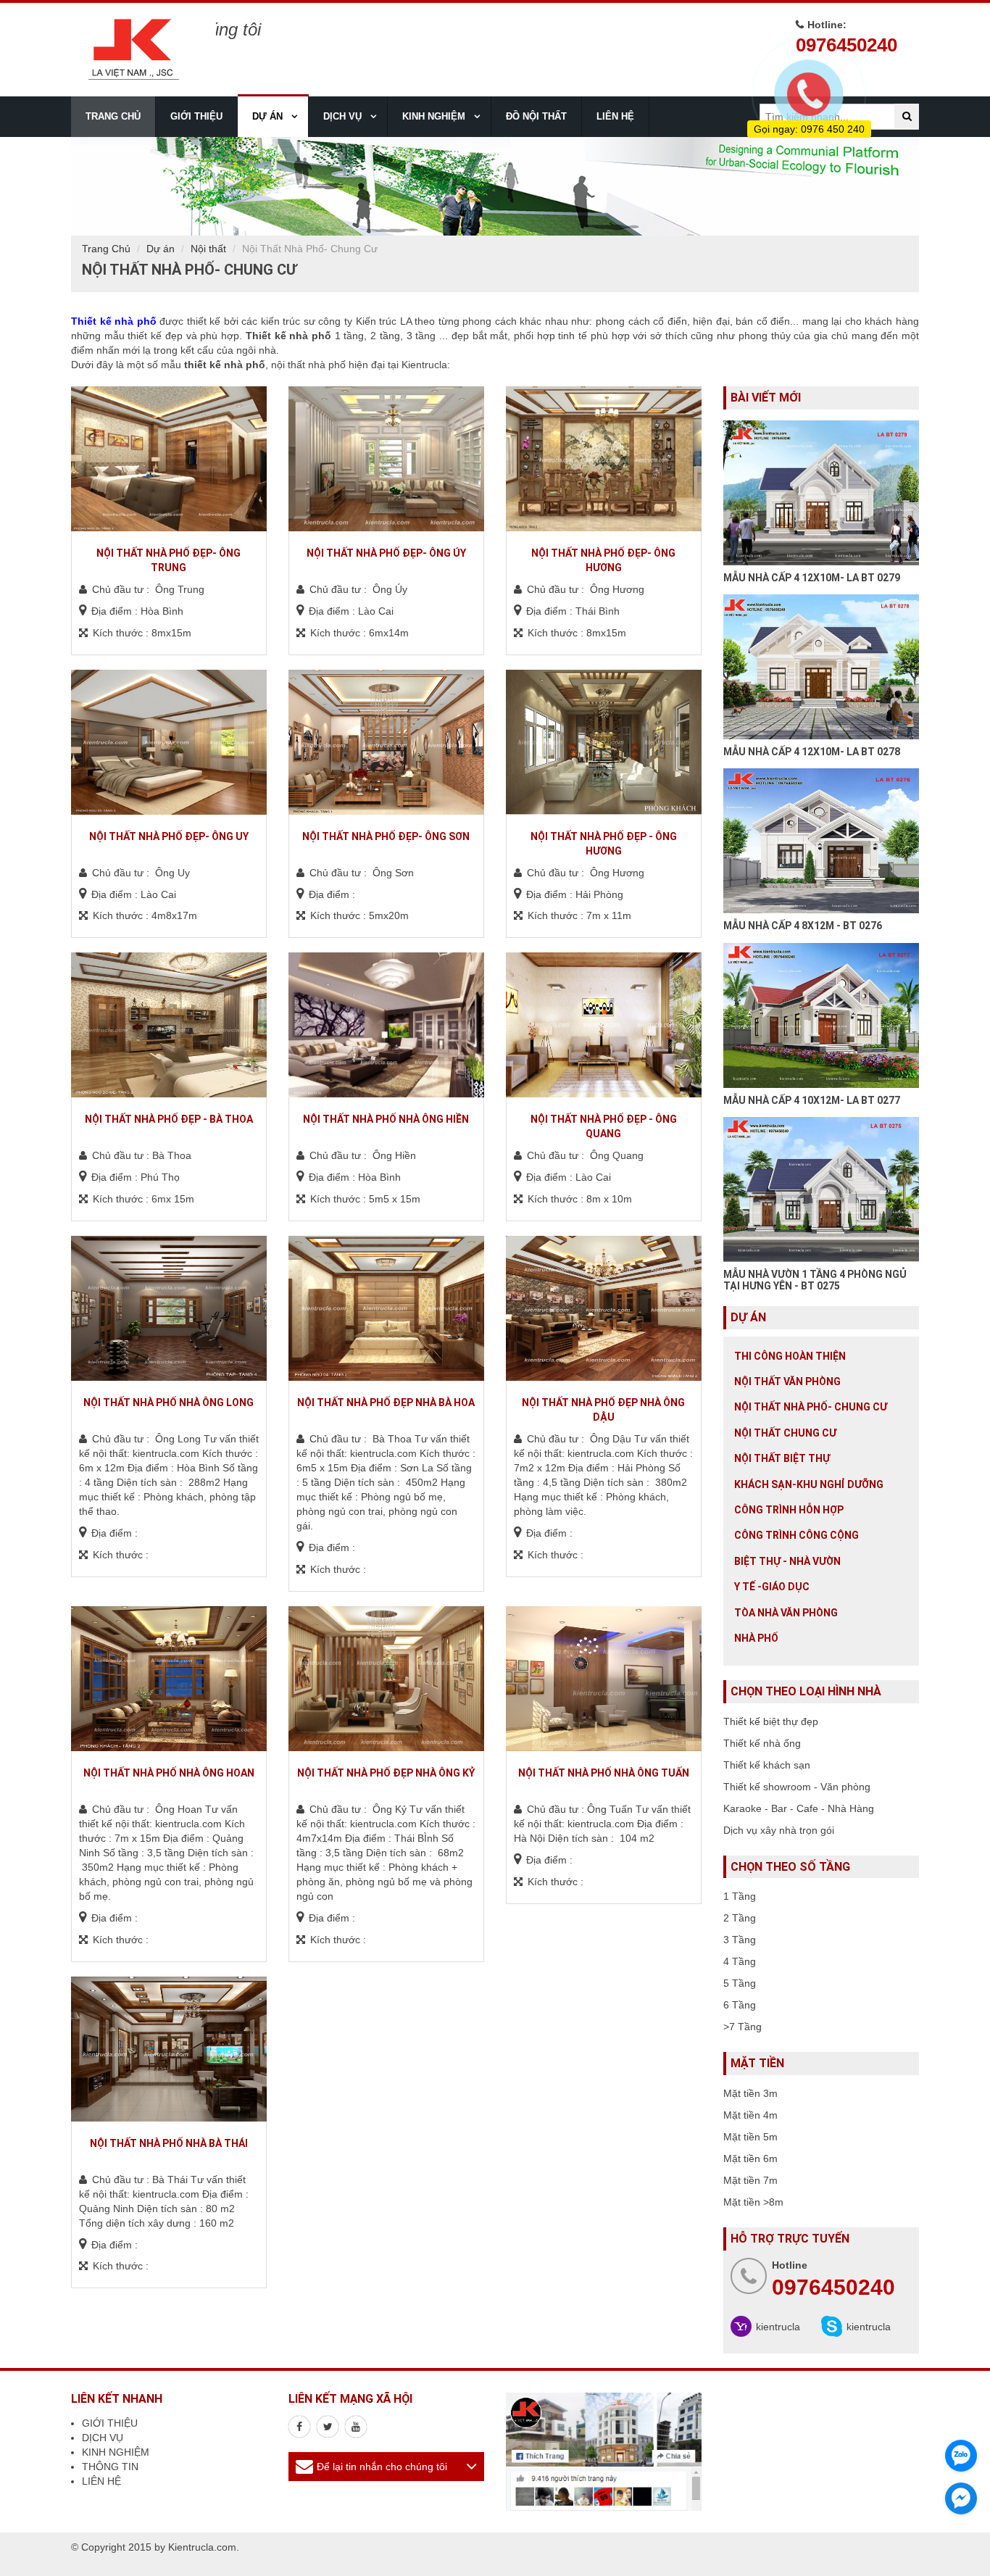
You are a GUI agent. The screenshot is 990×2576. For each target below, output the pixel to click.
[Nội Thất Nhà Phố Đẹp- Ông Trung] (169, 459)
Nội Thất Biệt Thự (782, 1458)
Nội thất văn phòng (787, 1382)
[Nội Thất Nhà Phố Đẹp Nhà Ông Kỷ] (386, 1679)
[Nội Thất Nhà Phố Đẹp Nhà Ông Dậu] (604, 1308)
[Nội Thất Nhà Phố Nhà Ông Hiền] (386, 1025)
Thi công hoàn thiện (790, 1356)
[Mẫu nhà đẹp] (356, 2427)
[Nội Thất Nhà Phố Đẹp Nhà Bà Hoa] (386, 1308)
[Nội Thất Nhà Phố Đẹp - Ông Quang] (604, 1025)
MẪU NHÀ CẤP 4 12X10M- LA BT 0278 (812, 752)
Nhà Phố (756, 1638)
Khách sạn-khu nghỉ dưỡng (809, 1484)
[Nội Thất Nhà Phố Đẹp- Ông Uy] (169, 742)
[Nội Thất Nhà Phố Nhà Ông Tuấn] (604, 1679)
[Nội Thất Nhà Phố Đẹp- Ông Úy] (386, 459)
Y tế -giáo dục (772, 1587)
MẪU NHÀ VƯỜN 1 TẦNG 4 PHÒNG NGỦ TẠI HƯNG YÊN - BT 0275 (815, 1280)
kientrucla (778, 2327)
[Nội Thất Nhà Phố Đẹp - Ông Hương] (604, 742)
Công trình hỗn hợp (789, 1510)
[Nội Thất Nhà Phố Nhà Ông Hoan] (169, 1679)
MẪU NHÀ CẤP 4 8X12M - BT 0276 (803, 926)
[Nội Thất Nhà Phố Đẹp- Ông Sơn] (386, 742)
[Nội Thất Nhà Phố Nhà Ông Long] (169, 1308)
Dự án (161, 249)
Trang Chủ (106, 249)
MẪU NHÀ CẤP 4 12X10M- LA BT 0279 (812, 578)
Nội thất (208, 249)
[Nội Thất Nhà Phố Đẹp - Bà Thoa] (169, 1025)
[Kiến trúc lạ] (299, 2427)
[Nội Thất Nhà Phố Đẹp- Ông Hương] (604, 459)
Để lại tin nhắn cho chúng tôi (382, 2467)
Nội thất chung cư (785, 1433)
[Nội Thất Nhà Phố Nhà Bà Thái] (169, 2049)
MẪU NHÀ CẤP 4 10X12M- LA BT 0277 (812, 1100)
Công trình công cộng (796, 1535)
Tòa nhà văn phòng (786, 1613)
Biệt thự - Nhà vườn (787, 1561)
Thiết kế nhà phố (114, 321)
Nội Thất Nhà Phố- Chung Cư (811, 1407)
